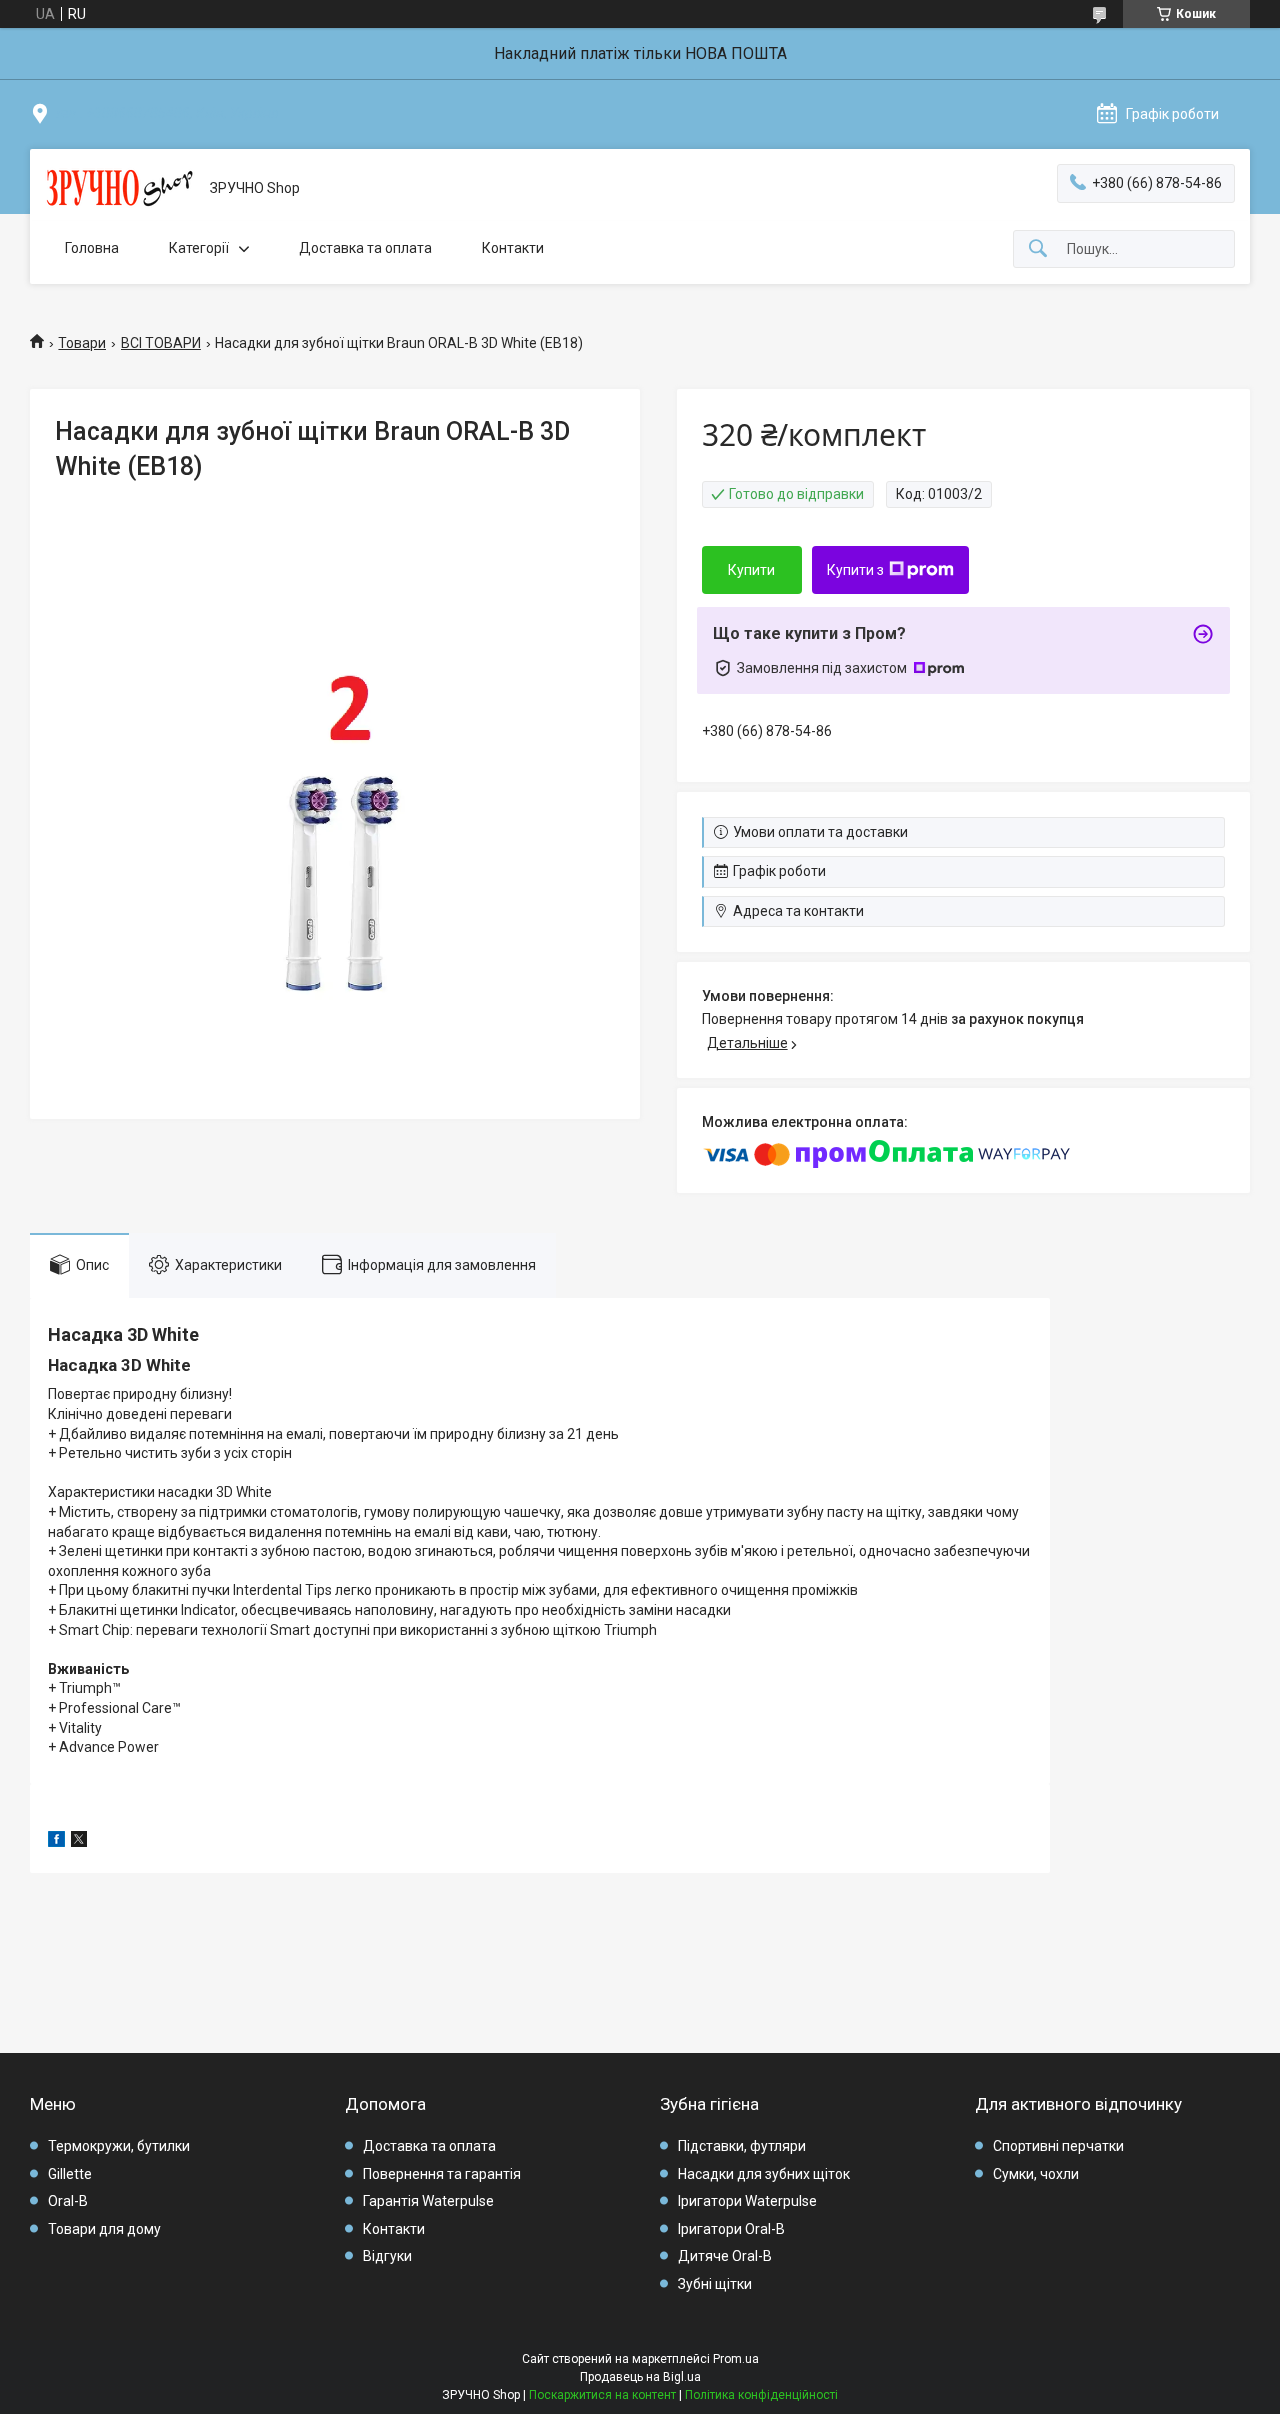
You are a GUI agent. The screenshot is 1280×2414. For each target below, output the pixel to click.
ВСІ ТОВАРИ (161, 343)
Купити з (855, 570)
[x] (79, 1842)
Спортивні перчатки (1058, 2146)
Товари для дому (104, 2229)
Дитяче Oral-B (725, 2256)
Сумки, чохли (1036, 2174)
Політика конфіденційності (761, 2395)
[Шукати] (1038, 249)
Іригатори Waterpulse (747, 2201)
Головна (92, 248)
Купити (751, 570)
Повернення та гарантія (442, 2174)
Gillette (70, 2174)
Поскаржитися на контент (602, 2395)
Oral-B (68, 2201)
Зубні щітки (715, 2284)
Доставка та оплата (365, 248)
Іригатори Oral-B (731, 2229)
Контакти (513, 248)
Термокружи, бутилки (119, 2146)
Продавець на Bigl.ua (640, 2377)
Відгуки (387, 2256)
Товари (82, 343)
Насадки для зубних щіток (764, 2174)
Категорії (199, 248)
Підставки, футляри (742, 2146)
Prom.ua (736, 2359)
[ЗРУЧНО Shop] (120, 189)
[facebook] (56, 1842)
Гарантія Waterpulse (428, 2201)
